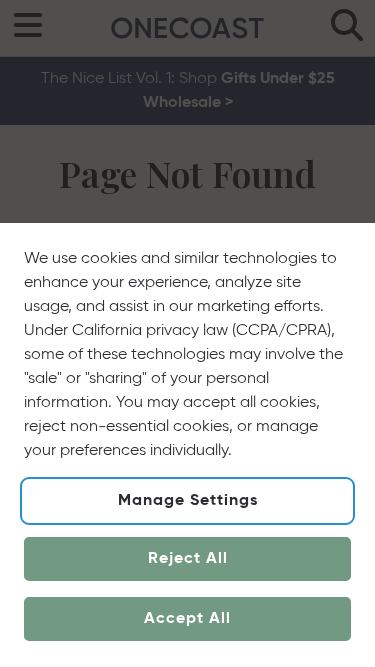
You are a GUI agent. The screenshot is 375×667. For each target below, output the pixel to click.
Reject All (188, 559)
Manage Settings (188, 501)
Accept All (187, 619)
